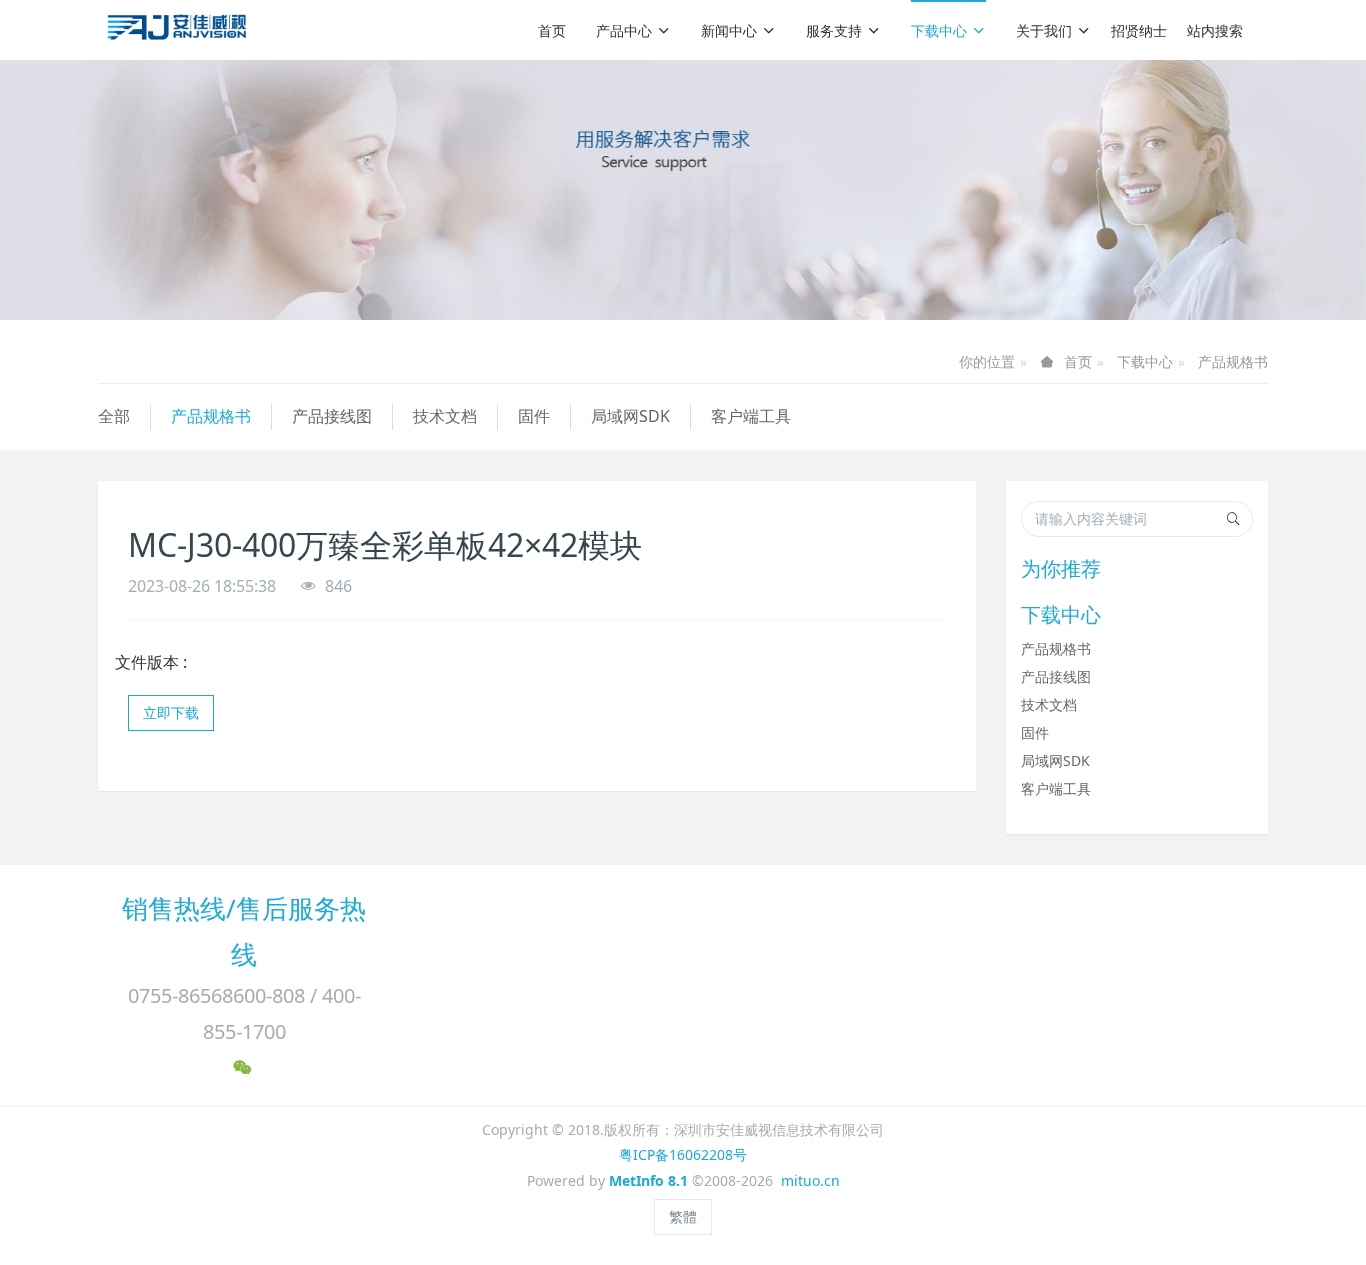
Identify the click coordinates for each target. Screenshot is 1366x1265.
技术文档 (445, 416)
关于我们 (1044, 30)
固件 (534, 416)
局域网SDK (630, 416)
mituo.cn (810, 1180)
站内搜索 (1215, 30)
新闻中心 (729, 30)
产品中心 (624, 30)
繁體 (683, 1216)
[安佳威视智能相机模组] (179, 30)
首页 (552, 30)
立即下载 (171, 712)
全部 (114, 416)
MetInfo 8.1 (648, 1180)
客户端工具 (751, 416)
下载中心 (939, 30)
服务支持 (834, 30)
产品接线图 (332, 416)
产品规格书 (1233, 361)
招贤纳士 (1139, 30)
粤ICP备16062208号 (683, 1154)
